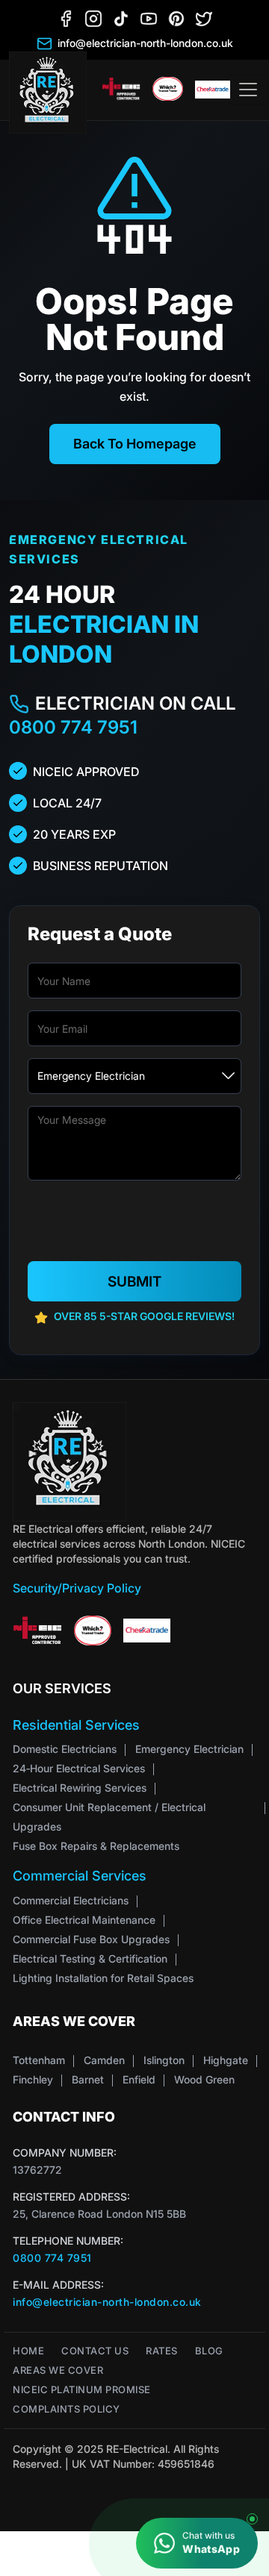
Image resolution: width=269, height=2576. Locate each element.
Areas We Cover (58, 2370)
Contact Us (95, 2351)
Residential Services (76, 1725)
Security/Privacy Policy (77, 1588)
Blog (209, 2351)
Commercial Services (80, 1876)
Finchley (33, 2079)
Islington (164, 2060)
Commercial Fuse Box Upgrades (91, 1939)
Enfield (139, 2079)
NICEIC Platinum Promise (82, 2390)
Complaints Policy (67, 2409)
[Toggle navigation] (248, 90)
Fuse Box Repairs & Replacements (96, 1846)
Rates (162, 2351)
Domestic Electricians (65, 1749)
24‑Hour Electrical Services (79, 1768)
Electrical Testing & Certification (90, 1958)
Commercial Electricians (71, 1900)
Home (28, 2351)
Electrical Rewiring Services (80, 1788)
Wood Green (204, 2079)
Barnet (88, 2079)
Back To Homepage (135, 444)
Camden (104, 2060)
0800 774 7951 (73, 727)
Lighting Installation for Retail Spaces (103, 1978)
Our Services (62, 1688)
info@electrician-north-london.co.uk (107, 2302)
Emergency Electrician (189, 1749)
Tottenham (39, 2060)
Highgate (226, 2060)
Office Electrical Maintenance (84, 1920)
